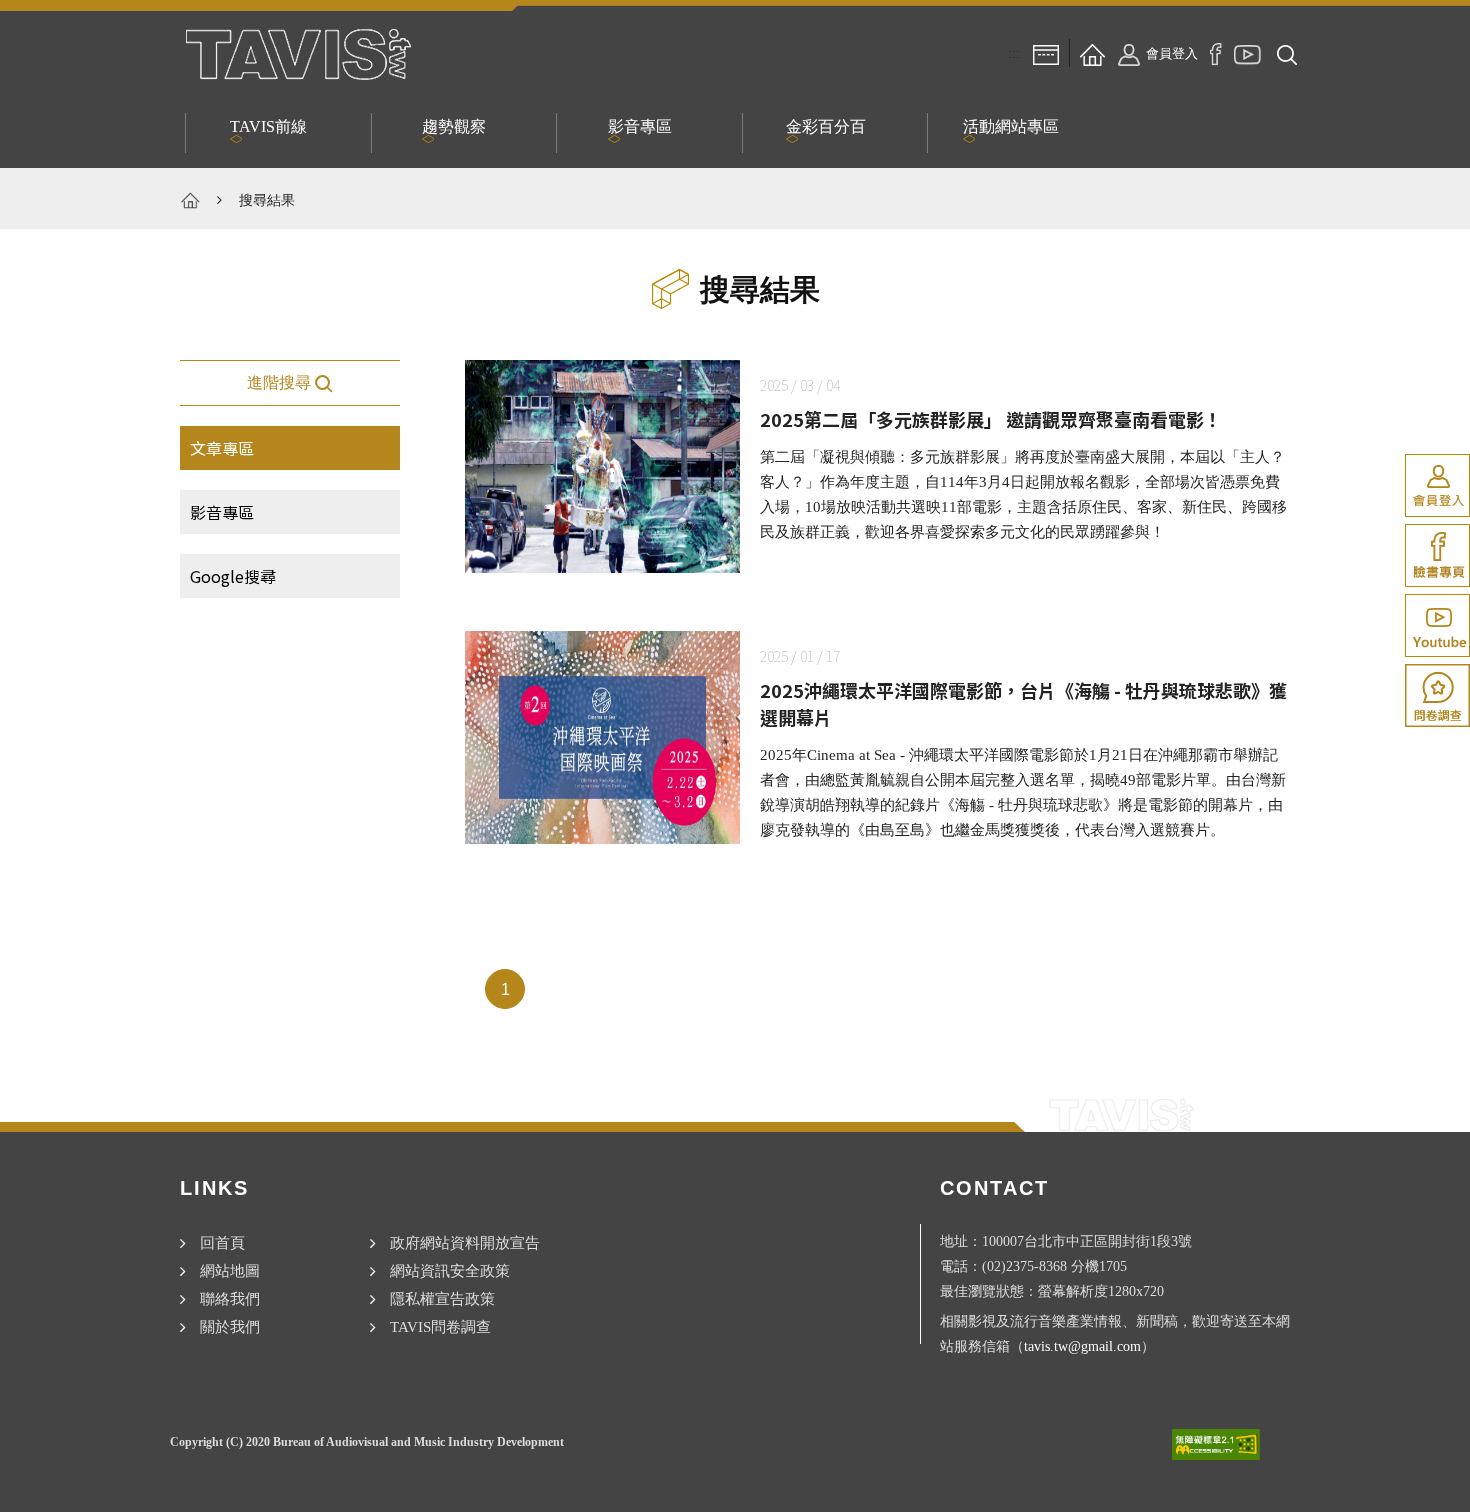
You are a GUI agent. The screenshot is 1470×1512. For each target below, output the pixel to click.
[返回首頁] (1092, 53)
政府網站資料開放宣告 (465, 1242)
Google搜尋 (233, 576)
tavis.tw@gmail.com (1082, 1346)
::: (1014, 53)
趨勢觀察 (454, 126)
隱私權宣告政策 (442, 1298)
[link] (1437, 485)
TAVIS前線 (268, 126)
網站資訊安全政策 (450, 1270)
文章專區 (222, 448)
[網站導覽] (1046, 53)
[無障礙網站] (1216, 1444)
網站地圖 (230, 1270)
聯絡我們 (230, 1298)
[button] (1287, 53)
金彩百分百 (826, 126)
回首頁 (222, 1242)
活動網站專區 (1011, 126)
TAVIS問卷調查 (440, 1326)
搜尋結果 (267, 200)
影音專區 (640, 126)
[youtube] (1247, 53)
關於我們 (230, 1326)
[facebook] (1216, 53)
